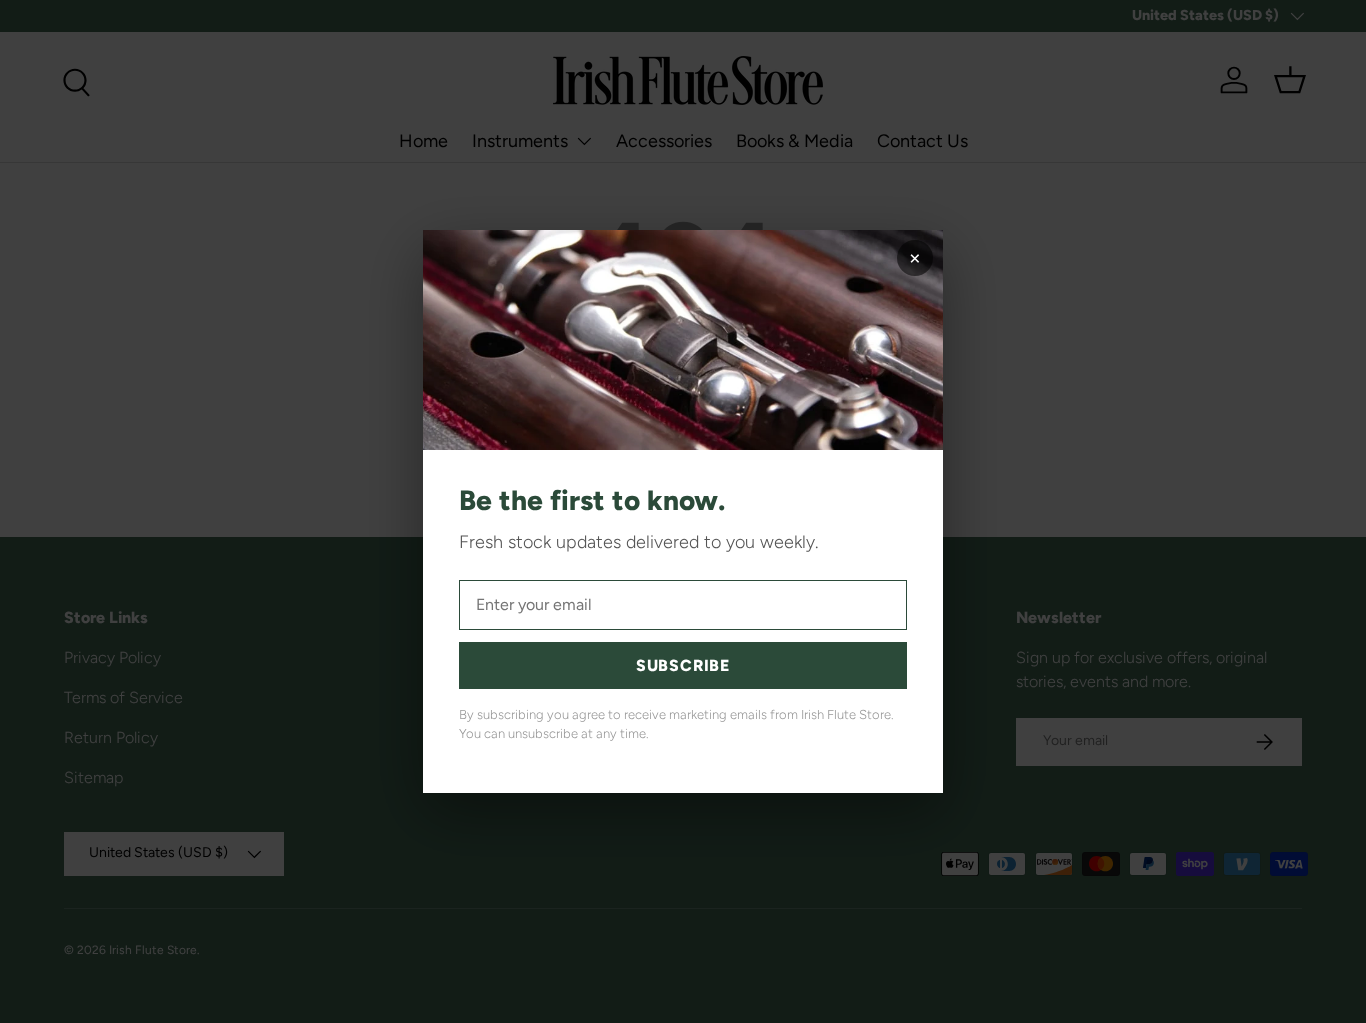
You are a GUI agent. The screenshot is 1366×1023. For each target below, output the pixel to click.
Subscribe (683, 665)
